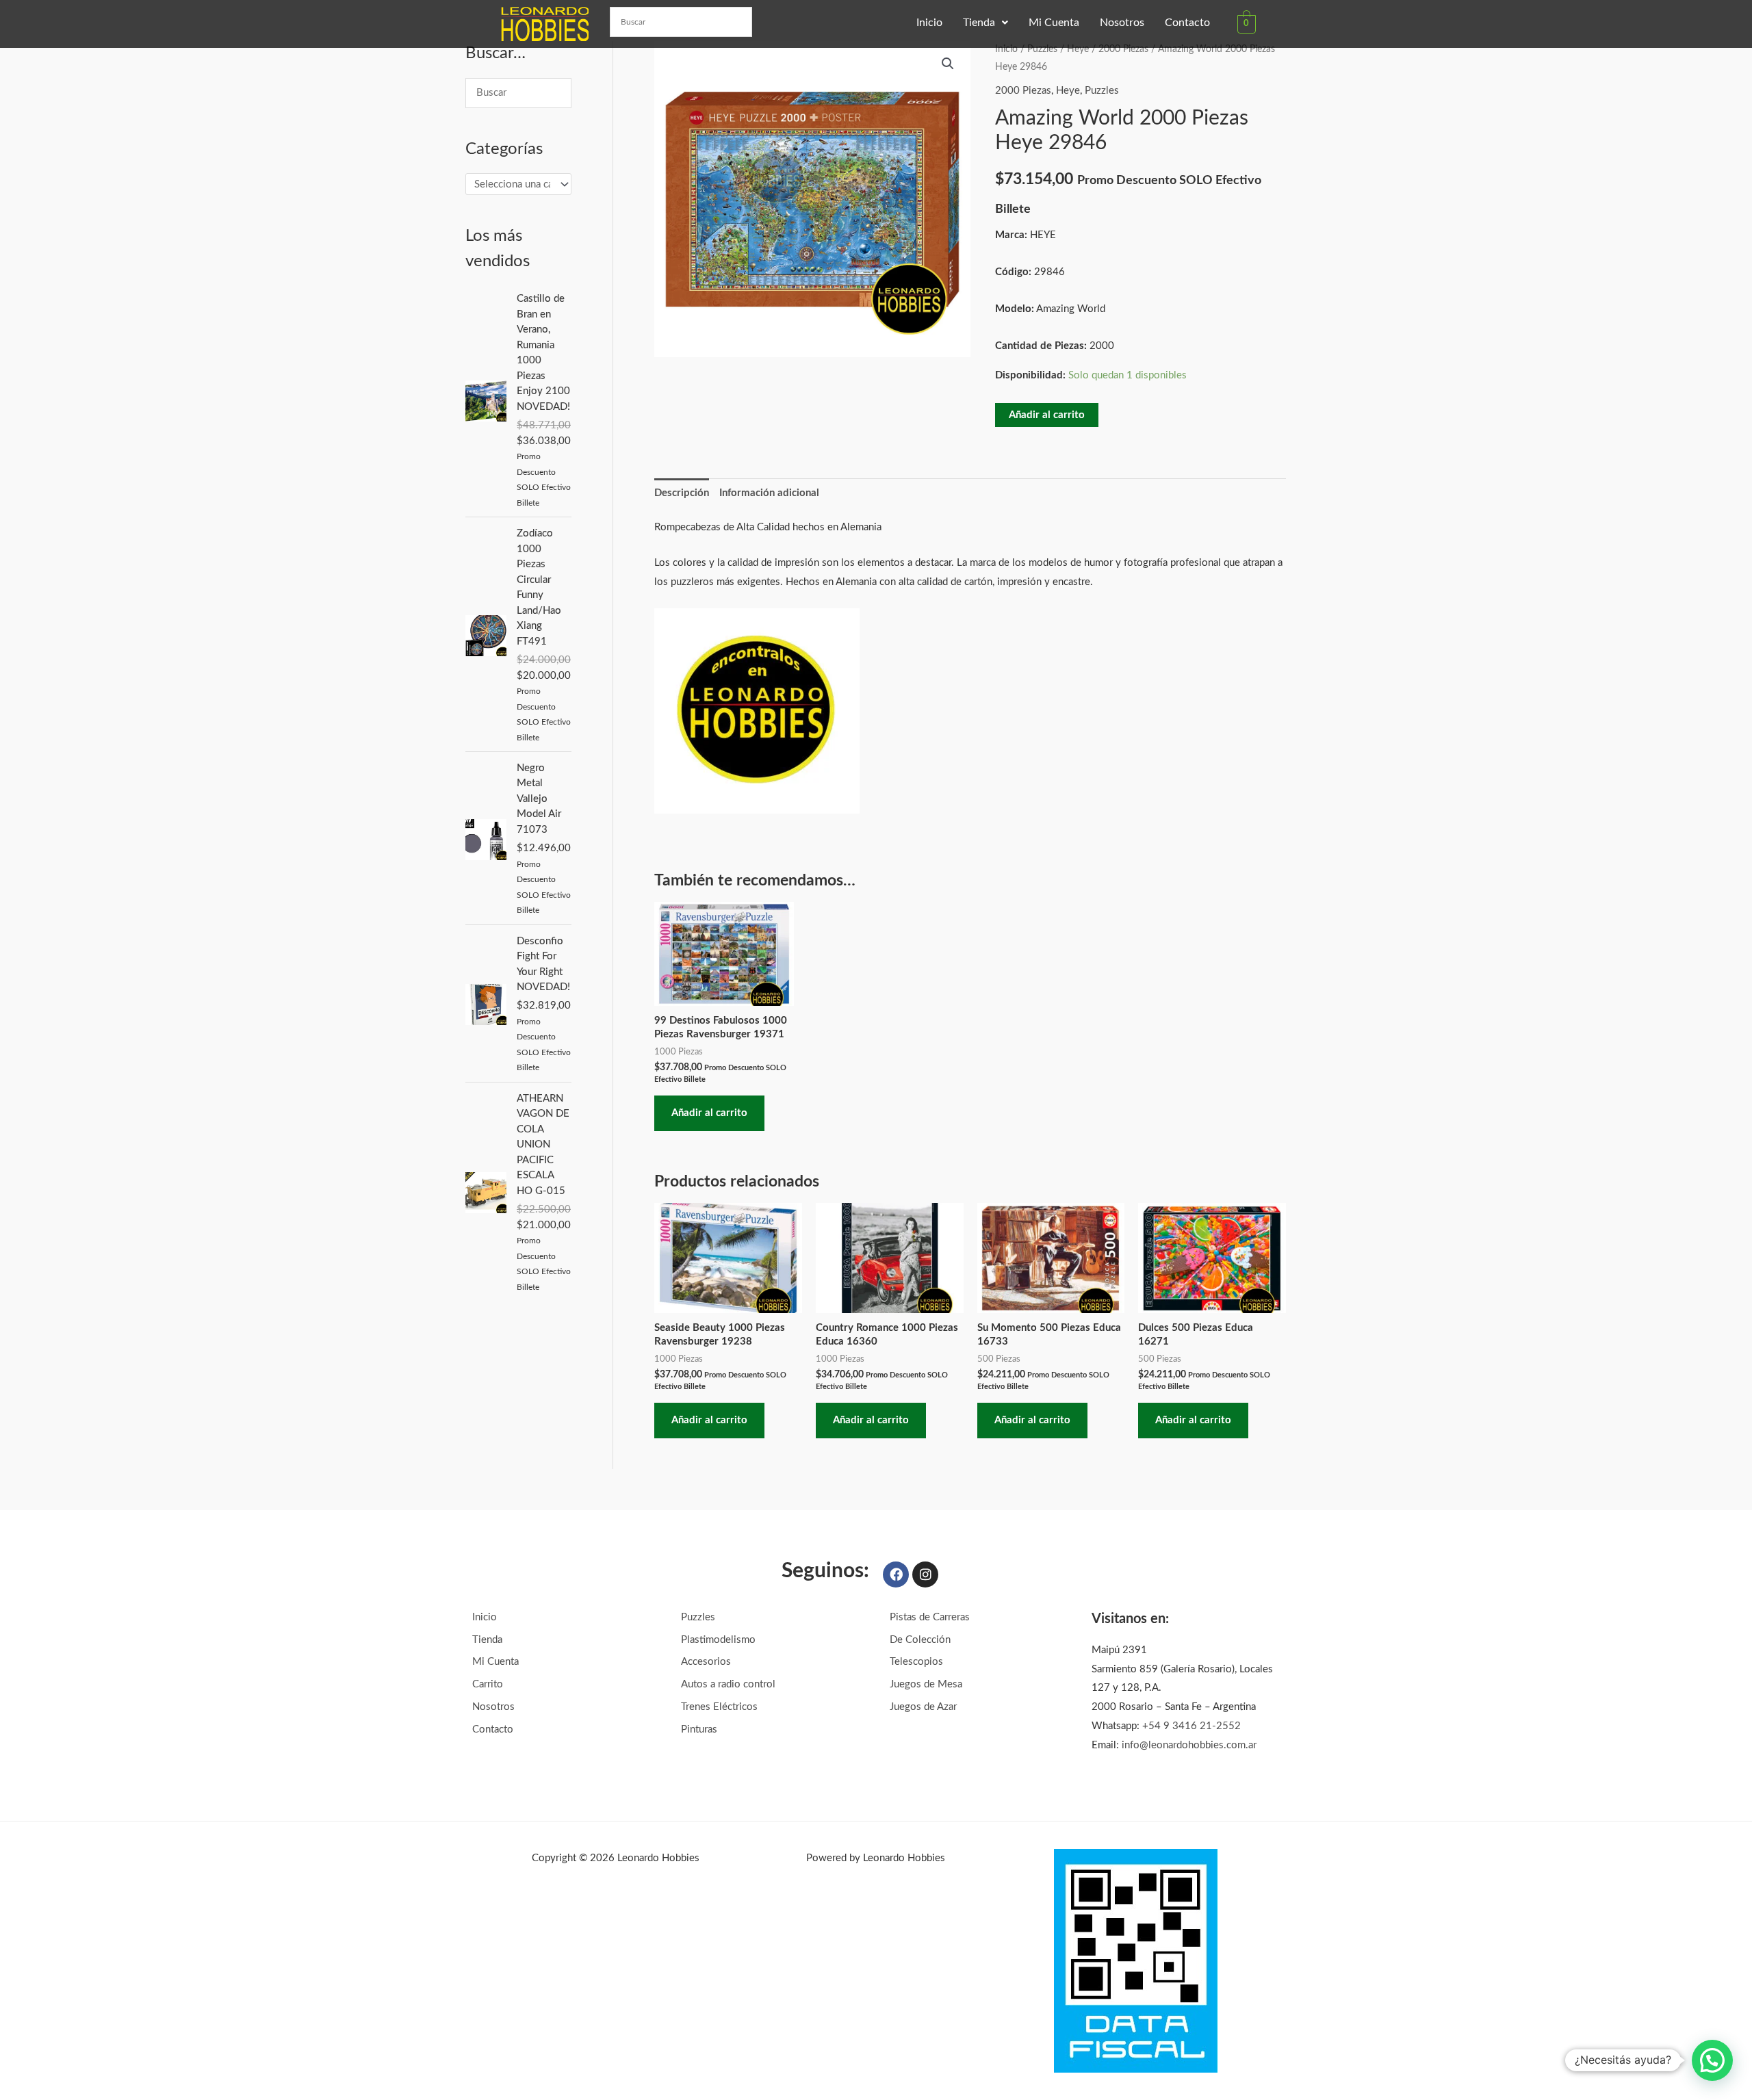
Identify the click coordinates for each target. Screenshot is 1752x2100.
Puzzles (1042, 49)
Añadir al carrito (1047, 415)
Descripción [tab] (682, 493)
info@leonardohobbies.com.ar (1189, 1745)
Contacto (1187, 23)
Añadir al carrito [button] (709, 1113)
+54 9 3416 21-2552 (1191, 1726)
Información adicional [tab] (769, 493)
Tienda (979, 23)
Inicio (929, 23)
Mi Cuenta (1054, 23)
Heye (1078, 49)
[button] (985, 23)
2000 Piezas (1123, 49)
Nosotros (1122, 23)
